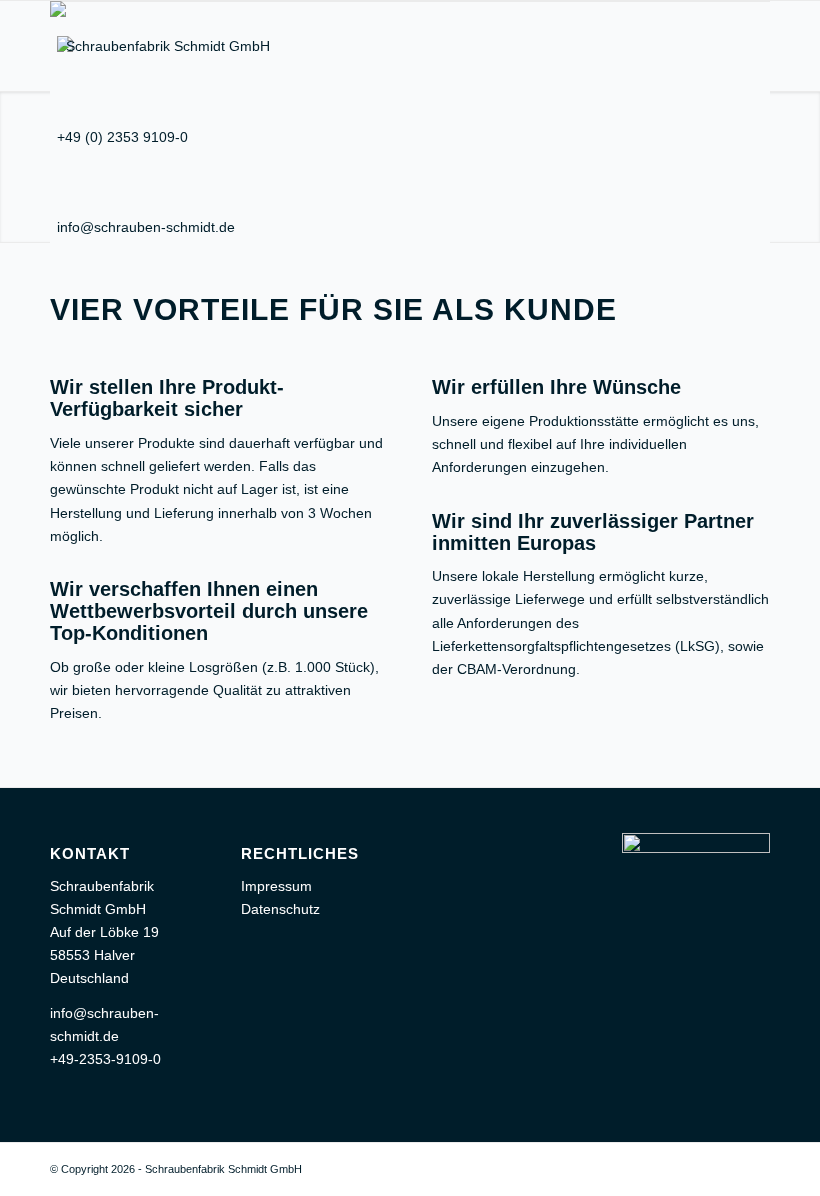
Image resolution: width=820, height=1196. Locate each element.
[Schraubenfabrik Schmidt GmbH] (160, 46)
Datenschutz (280, 909)
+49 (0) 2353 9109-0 (122, 137)
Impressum (276, 886)
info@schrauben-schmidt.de (146, 227)
